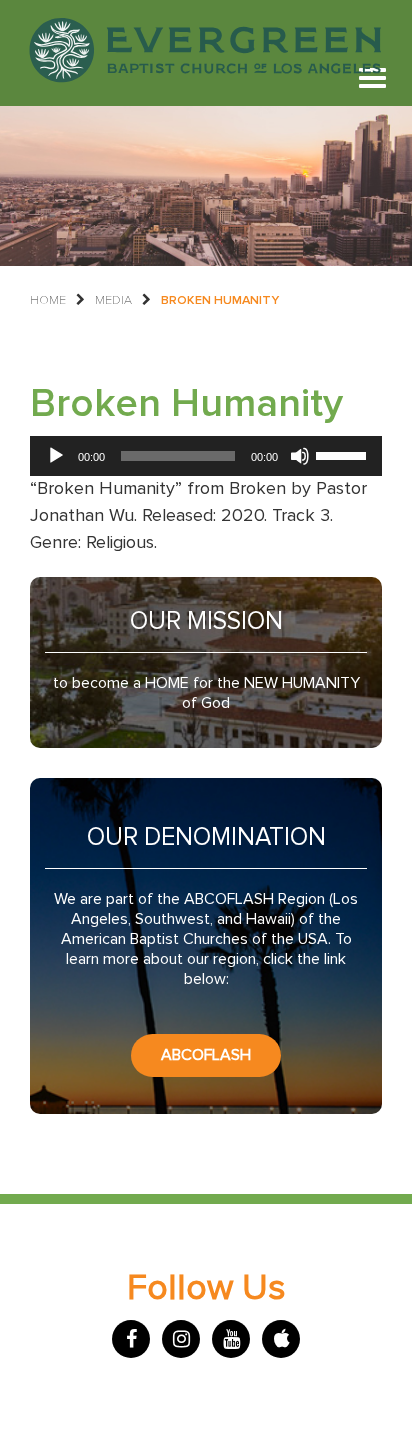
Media (113, 300)
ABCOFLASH (206, 1055)
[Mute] (300, 456)
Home (48, 300)
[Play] (56, 456)
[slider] (344, 454)
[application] (206, 456)
